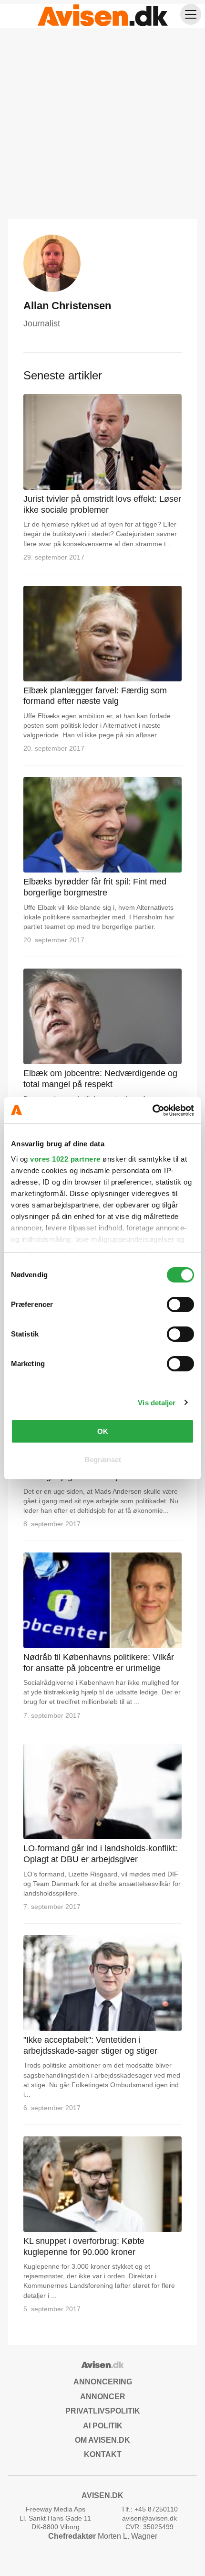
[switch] (180, 1304)
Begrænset (103, 1460)
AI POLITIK (103, 2426)
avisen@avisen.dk (149, 2518)
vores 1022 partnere (65, 1159)
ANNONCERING (103, 2382)
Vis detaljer (157, 1403)
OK (103, 1431)
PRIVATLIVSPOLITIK (103, 2411)
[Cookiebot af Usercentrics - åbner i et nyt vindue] (152, 1110)
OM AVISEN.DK (102, 2440)
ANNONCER (103, 2397)
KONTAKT (103, 2454)
